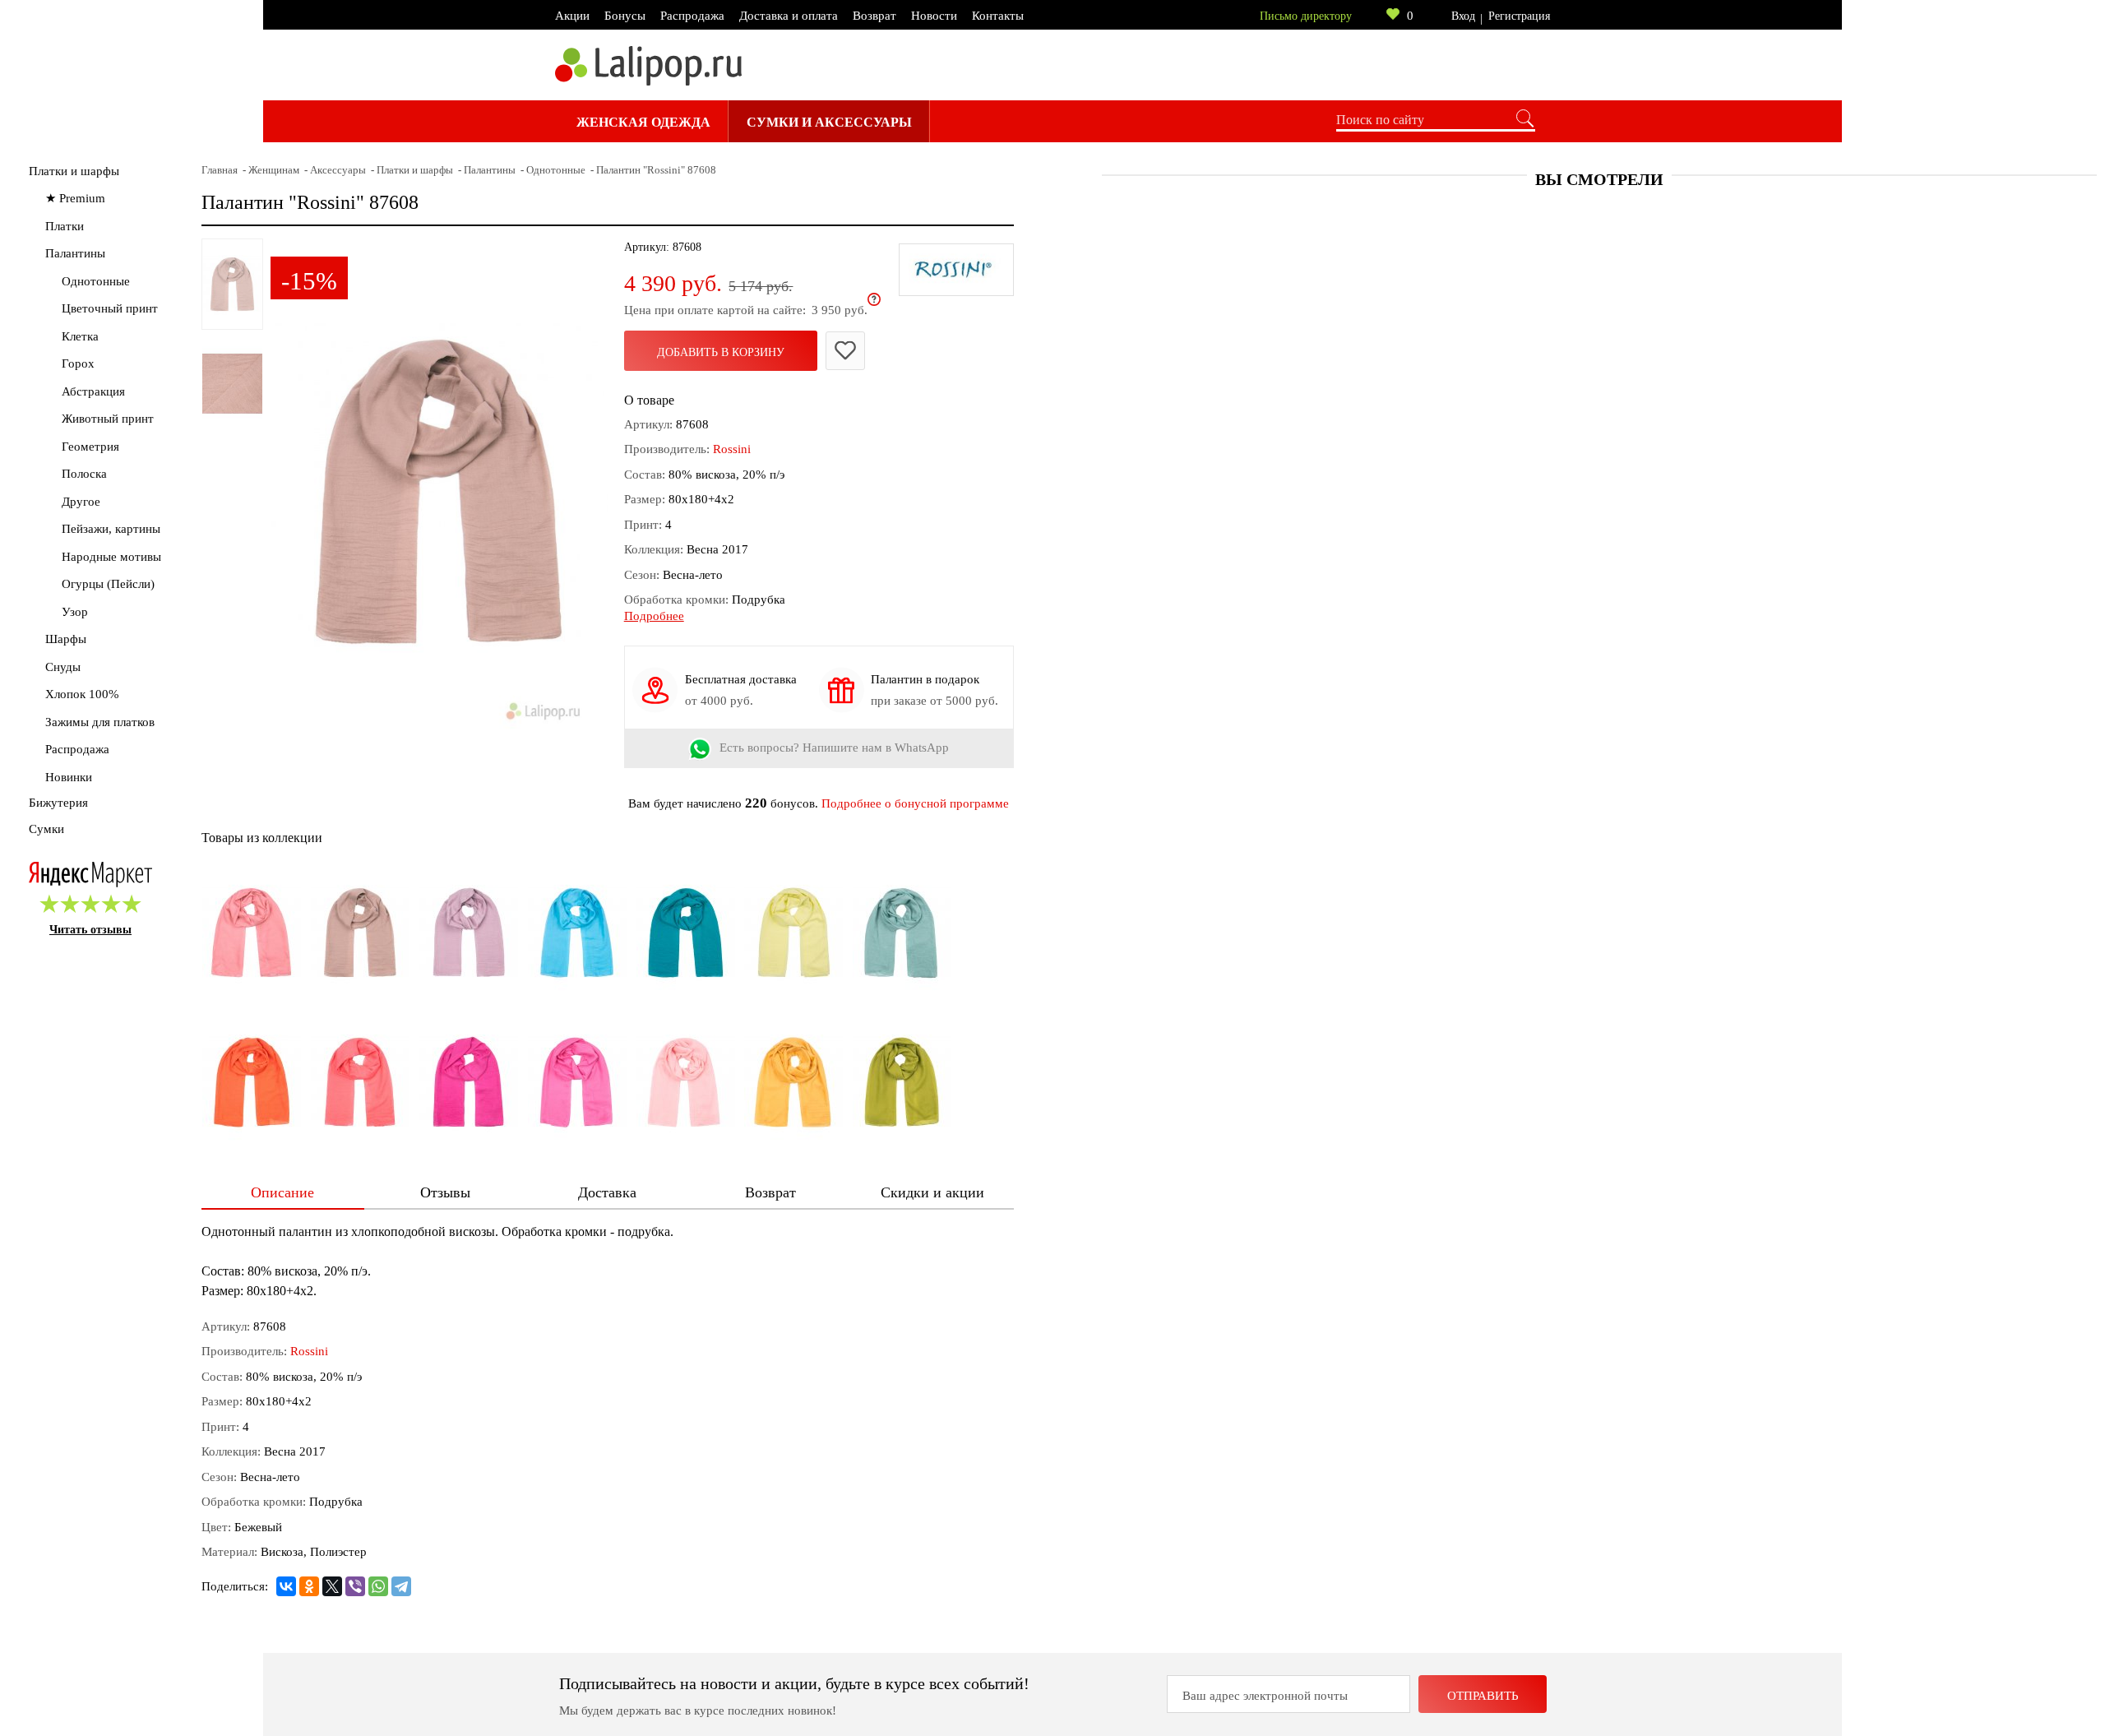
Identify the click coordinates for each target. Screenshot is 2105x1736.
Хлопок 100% (82, 694)
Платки (65, 226)
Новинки (69, 777)
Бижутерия (58, 803)
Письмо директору (1306, 16)
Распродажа (692, 16)
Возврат (874, 16)
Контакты (998, 16)
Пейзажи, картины (111, 529)
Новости (934, 16)
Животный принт (108, 419)
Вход (1463, 16)
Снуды (63, 667)
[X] (332, 1586)
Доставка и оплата (789, 16)
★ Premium (75, 198)
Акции (572, 16)
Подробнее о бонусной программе (915, 803)
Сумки (46, 829)
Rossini (732, 449)
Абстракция (93, 391)
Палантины (75, 253)
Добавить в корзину (721, 352)
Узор (75, 612)
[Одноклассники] (309, 1586)
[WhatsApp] (378, 1586)
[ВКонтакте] (286, 1586)
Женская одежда (643, 122)
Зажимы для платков (100, 722)
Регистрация (1519, 16)
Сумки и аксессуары (829, 122)
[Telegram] (401, 1586)
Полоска (84, 474)
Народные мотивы (111, 557)
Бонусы (625, 16)
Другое (81, 502)
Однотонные (96, 281)
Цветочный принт (110, 308)
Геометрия (90, 447)
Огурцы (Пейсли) (108, 584)
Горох (78, 363)
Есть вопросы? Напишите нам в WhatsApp (834, 748)
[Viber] (355, 1586)
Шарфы (66, 639)
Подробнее (654, 616)
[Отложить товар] (845, 351)
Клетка (80, 336)
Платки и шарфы (74, 171)
